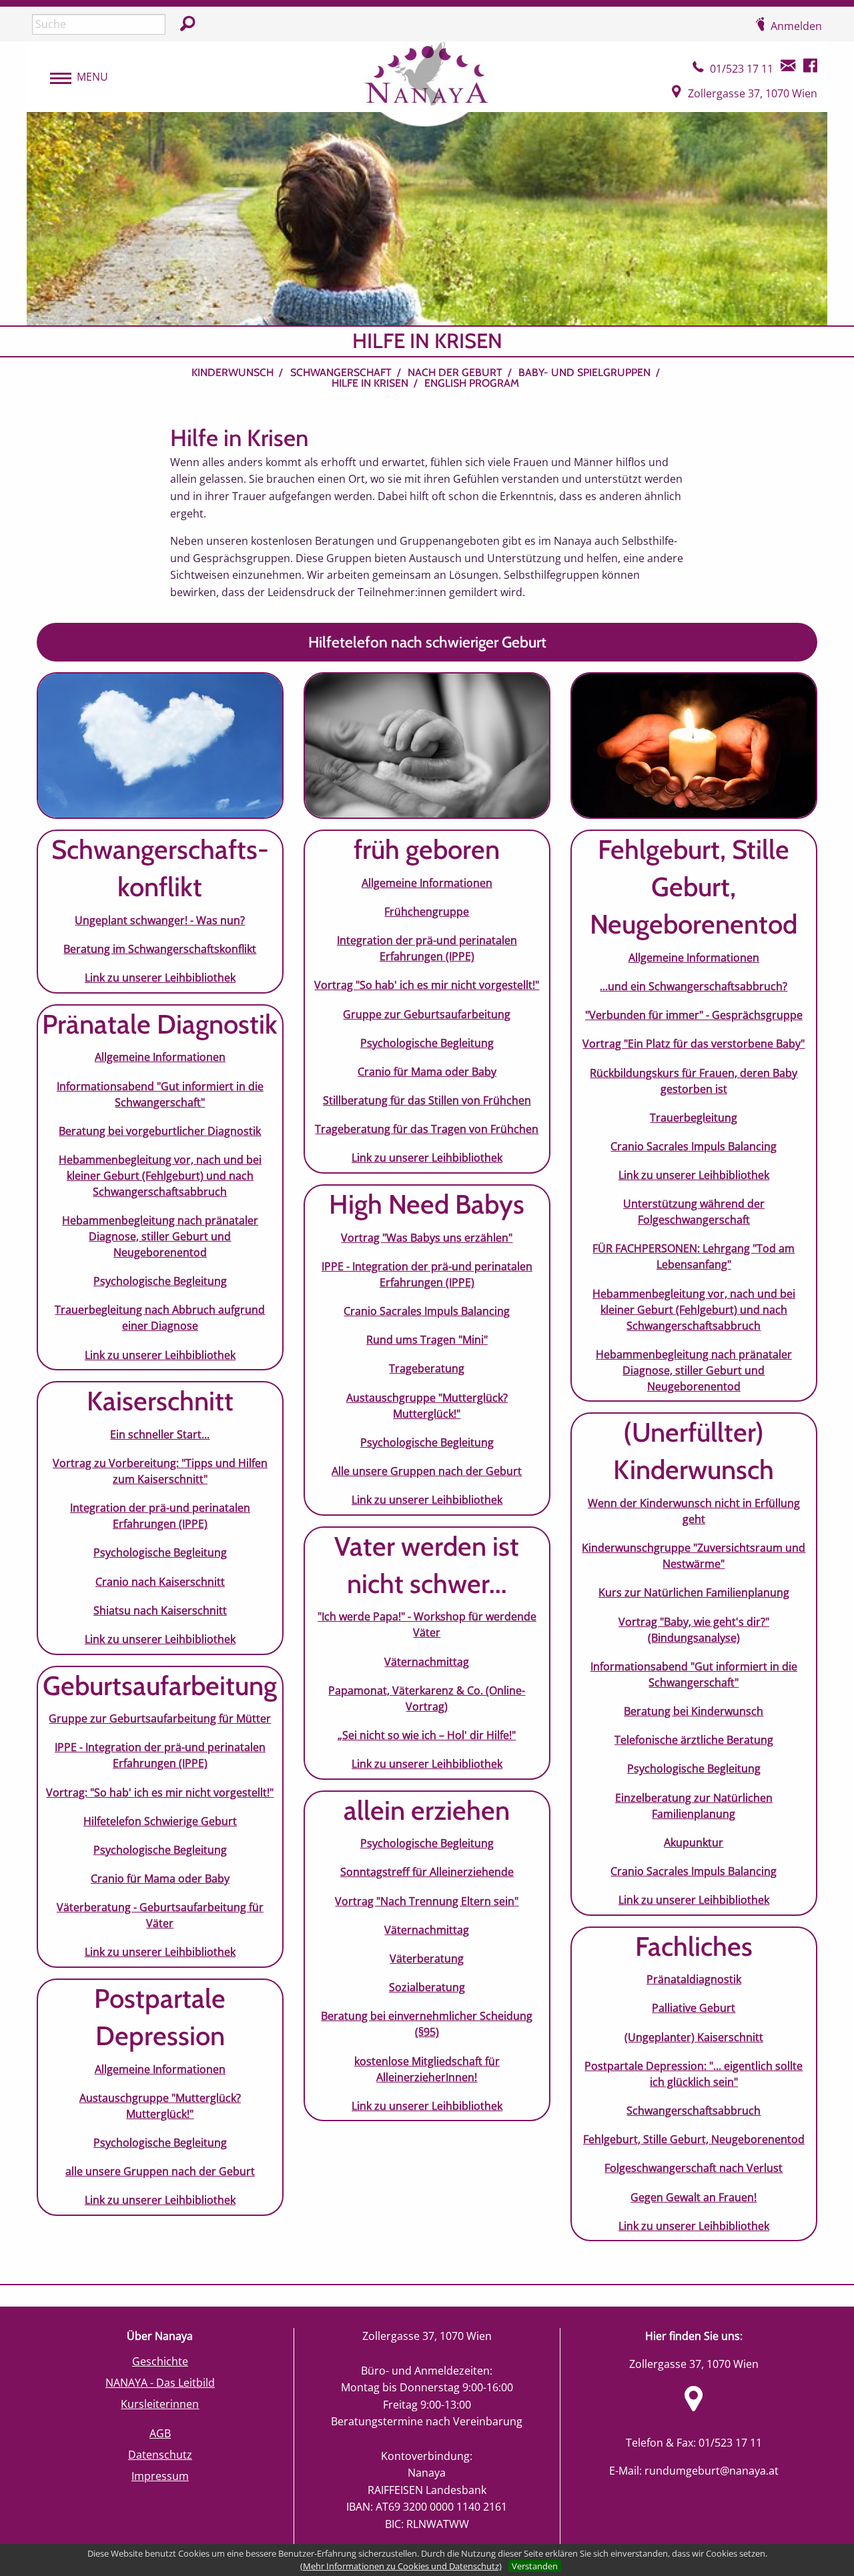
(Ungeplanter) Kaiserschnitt (694, 2037)
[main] (427, 1305)
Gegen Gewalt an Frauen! (694, 2197)
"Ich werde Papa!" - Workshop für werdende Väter (427, 1624)
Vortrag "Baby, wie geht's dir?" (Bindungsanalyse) (694, 1630)
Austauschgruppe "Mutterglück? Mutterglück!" (160, 2106)
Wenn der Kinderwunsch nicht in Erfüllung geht (694, 1511)
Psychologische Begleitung (160, 1281)
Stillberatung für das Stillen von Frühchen (427, 1100)
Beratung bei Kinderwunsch (694, 1711)
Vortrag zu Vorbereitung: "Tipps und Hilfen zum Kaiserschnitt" (160, 1471)
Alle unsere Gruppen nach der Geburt (427, 1471)
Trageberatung (427, 1368)
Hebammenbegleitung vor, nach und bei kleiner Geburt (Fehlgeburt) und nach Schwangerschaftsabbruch (160, 1176)
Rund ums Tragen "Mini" (427, 1340)
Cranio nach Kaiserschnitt (160, 1582)
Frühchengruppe (427, 912)
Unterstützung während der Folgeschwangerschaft (694, 1212)
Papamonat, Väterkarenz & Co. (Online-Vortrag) (427, 1698)
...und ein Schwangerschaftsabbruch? (694, 986)
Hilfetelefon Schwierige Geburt (160, 1821)
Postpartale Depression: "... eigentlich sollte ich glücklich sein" (694, 2074)
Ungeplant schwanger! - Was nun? (160, 920)
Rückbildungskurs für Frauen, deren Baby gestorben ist (694, 1081)
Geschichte (160, 2361)
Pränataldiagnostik (694, 1979)
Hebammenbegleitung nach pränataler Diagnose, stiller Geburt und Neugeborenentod (160, 1236)
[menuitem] (239, 373)
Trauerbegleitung (694, 1118)
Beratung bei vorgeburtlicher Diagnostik (160, 1131)
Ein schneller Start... (160, 1434)
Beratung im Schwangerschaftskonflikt (160, 949)
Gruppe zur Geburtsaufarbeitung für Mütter (160, 1718)
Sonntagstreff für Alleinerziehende (427, 1872)
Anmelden (796, 26)
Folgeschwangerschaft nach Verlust (694, 2168)
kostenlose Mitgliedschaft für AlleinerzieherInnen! (427, 2069)
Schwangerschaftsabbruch (694, 2111)
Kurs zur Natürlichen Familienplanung (694, 1592)
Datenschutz (160, 2455)
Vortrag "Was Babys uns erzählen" (427, 1238)
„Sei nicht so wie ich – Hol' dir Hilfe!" (427, 1735)
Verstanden (535, 2566)
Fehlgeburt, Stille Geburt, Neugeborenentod (694, 2139)
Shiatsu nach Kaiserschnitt (160, 1610)
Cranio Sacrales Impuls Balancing (427, 1311)
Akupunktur (694, 1842)
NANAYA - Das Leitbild (160, 2383)
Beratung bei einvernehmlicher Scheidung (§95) (427, 2024)
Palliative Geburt (694, 2008)
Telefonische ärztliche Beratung (694, 1740)
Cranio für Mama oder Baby (160, 1878)
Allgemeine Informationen (160, 1057)
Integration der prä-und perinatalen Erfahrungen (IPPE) (160, 1516)
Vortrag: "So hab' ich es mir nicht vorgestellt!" (160, 1792)
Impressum (160, 2476)
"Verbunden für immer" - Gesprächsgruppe (694, 1015)
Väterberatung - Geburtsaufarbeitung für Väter (160, 1915)
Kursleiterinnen (160, 2404)
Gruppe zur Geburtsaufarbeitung (427, 1014)
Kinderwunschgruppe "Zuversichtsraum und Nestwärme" (694, 1556)
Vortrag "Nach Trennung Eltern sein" (427, 1901)
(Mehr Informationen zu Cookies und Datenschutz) (401, 2566)
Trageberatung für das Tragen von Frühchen (427, 1129)
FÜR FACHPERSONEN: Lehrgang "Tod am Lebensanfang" (694, 1256)
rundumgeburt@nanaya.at (712, 2471)
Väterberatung (427, 1959)
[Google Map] (694, 2407)
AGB (160, 2433)
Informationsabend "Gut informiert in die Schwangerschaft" (160, 1094)
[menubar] (72, 77)
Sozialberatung (427, 1987)
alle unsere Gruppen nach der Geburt (160, 2171)
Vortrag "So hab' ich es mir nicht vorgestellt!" (427, 985)
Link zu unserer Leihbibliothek (160, 978)
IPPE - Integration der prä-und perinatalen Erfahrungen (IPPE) (160, 1755)
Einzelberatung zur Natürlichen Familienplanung (694, 1806)
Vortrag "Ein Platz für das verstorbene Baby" (694, 1044)
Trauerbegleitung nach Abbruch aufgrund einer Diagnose (160, 1318)
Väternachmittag (427, 1662)
